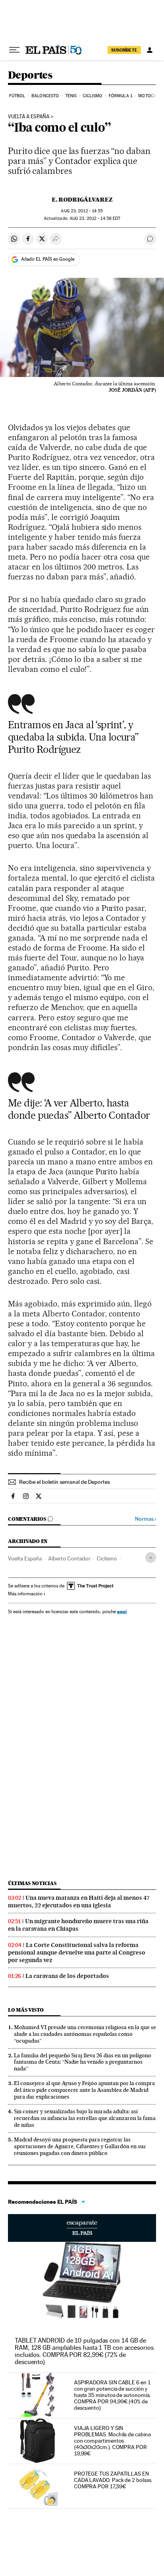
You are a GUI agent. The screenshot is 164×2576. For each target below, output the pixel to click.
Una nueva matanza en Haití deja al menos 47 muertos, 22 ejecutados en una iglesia (79, 1902)
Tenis (71, 96)
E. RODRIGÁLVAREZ (82, 200)
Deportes (30, 76)
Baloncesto (45, 96)
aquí (122, 1611)
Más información (25, 1594)
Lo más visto (26, 2010)
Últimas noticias (32, 1883)
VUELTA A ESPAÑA (29, 117)
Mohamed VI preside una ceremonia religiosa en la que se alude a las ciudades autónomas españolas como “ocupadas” (85, 2034)
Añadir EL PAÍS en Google (48, 259)
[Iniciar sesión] (150, 50)
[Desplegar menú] (14, 50)
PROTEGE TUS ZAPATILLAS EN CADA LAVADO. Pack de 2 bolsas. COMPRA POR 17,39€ (113, 2480)
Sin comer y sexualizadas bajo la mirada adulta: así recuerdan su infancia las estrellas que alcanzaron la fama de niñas (85, 2118)
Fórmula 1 (120, 96)
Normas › (145, 1519)
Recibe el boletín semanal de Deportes (64, 1482)
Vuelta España (25, 1558)
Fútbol (17, 96)
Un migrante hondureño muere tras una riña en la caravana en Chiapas (78, 1925)
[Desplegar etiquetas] (151, 1557)
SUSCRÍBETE (124, 50)
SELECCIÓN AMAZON (82, 2228)
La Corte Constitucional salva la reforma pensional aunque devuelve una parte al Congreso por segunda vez (77, 1953)
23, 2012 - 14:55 (82, 211)
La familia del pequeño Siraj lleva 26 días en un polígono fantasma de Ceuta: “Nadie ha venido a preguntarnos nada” (83, 2062)
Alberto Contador (69, 1558)
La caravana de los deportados (67, 1976)
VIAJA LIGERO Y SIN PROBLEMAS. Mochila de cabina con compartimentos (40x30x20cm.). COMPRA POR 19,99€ (112, 2441)
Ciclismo (93, 96)
